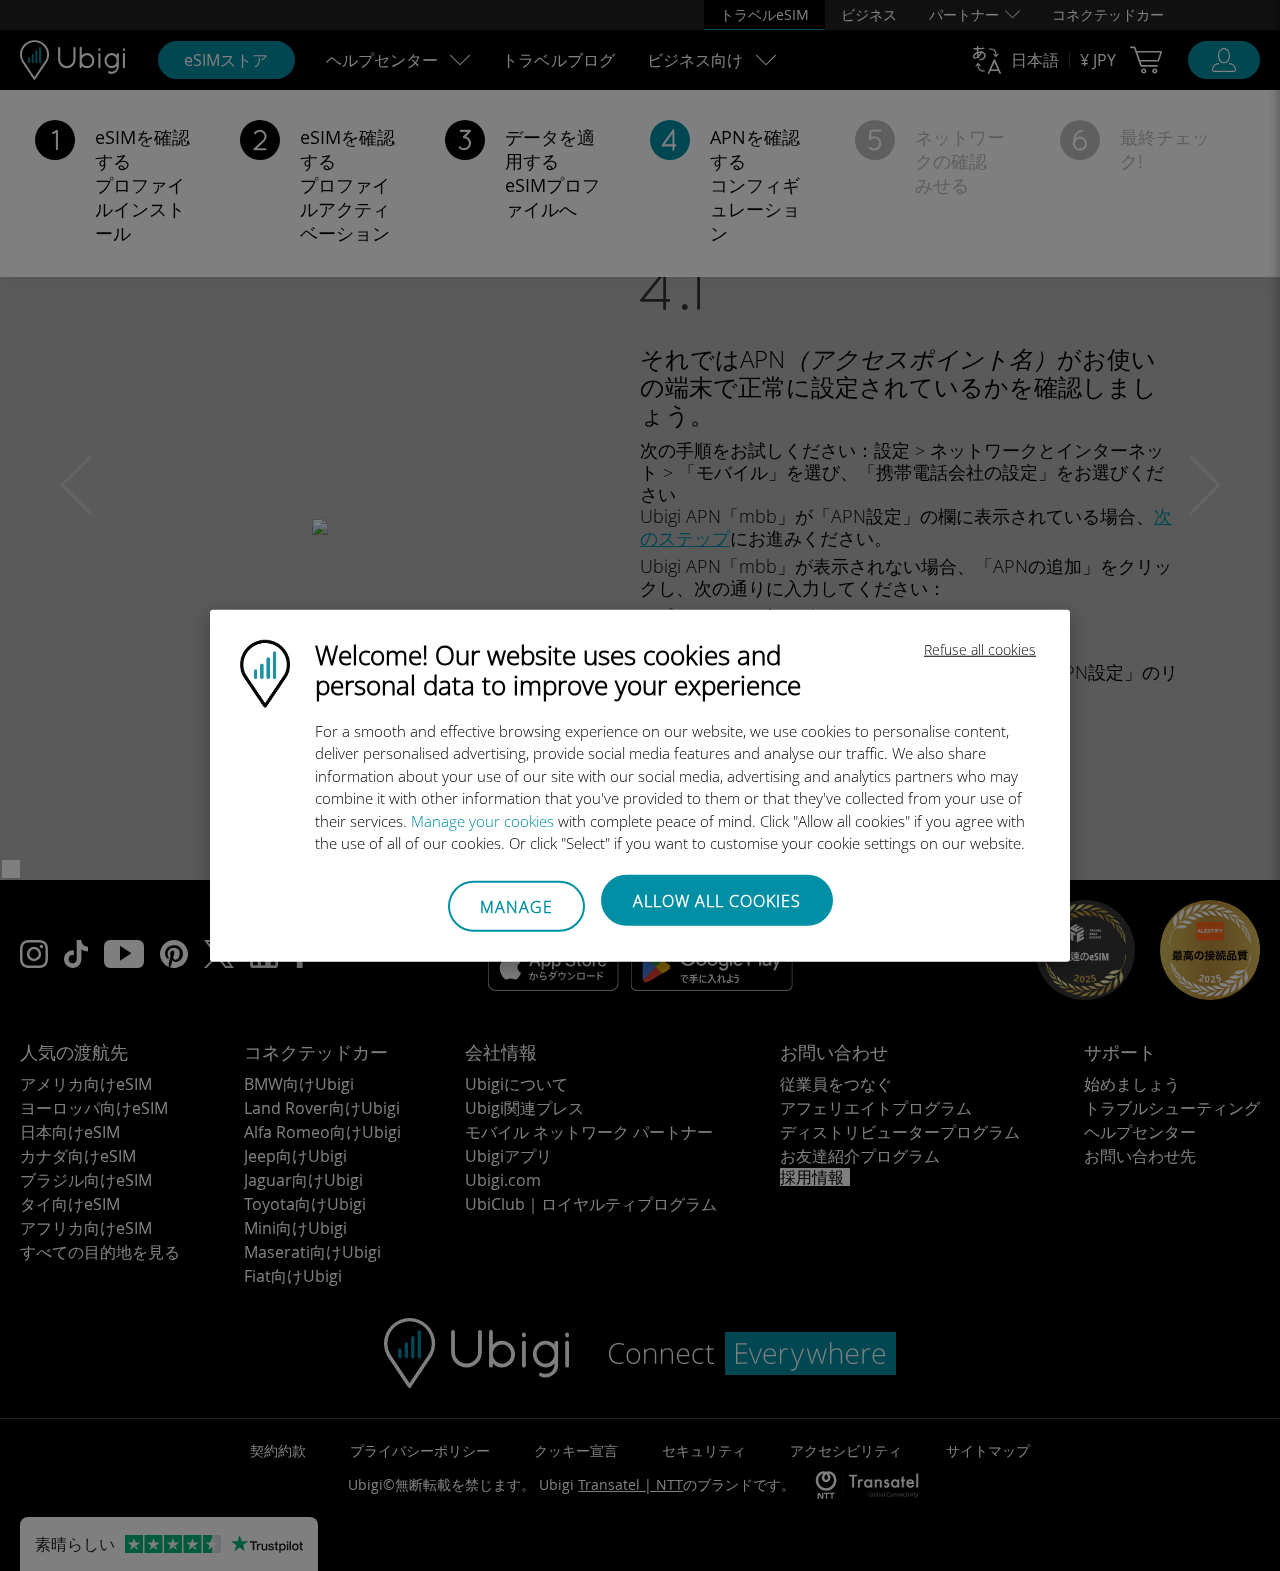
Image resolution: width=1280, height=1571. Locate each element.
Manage (516, 907)
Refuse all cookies (980, 648)
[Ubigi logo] (265, 671)
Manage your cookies (482, 820)
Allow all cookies (717, 900)
